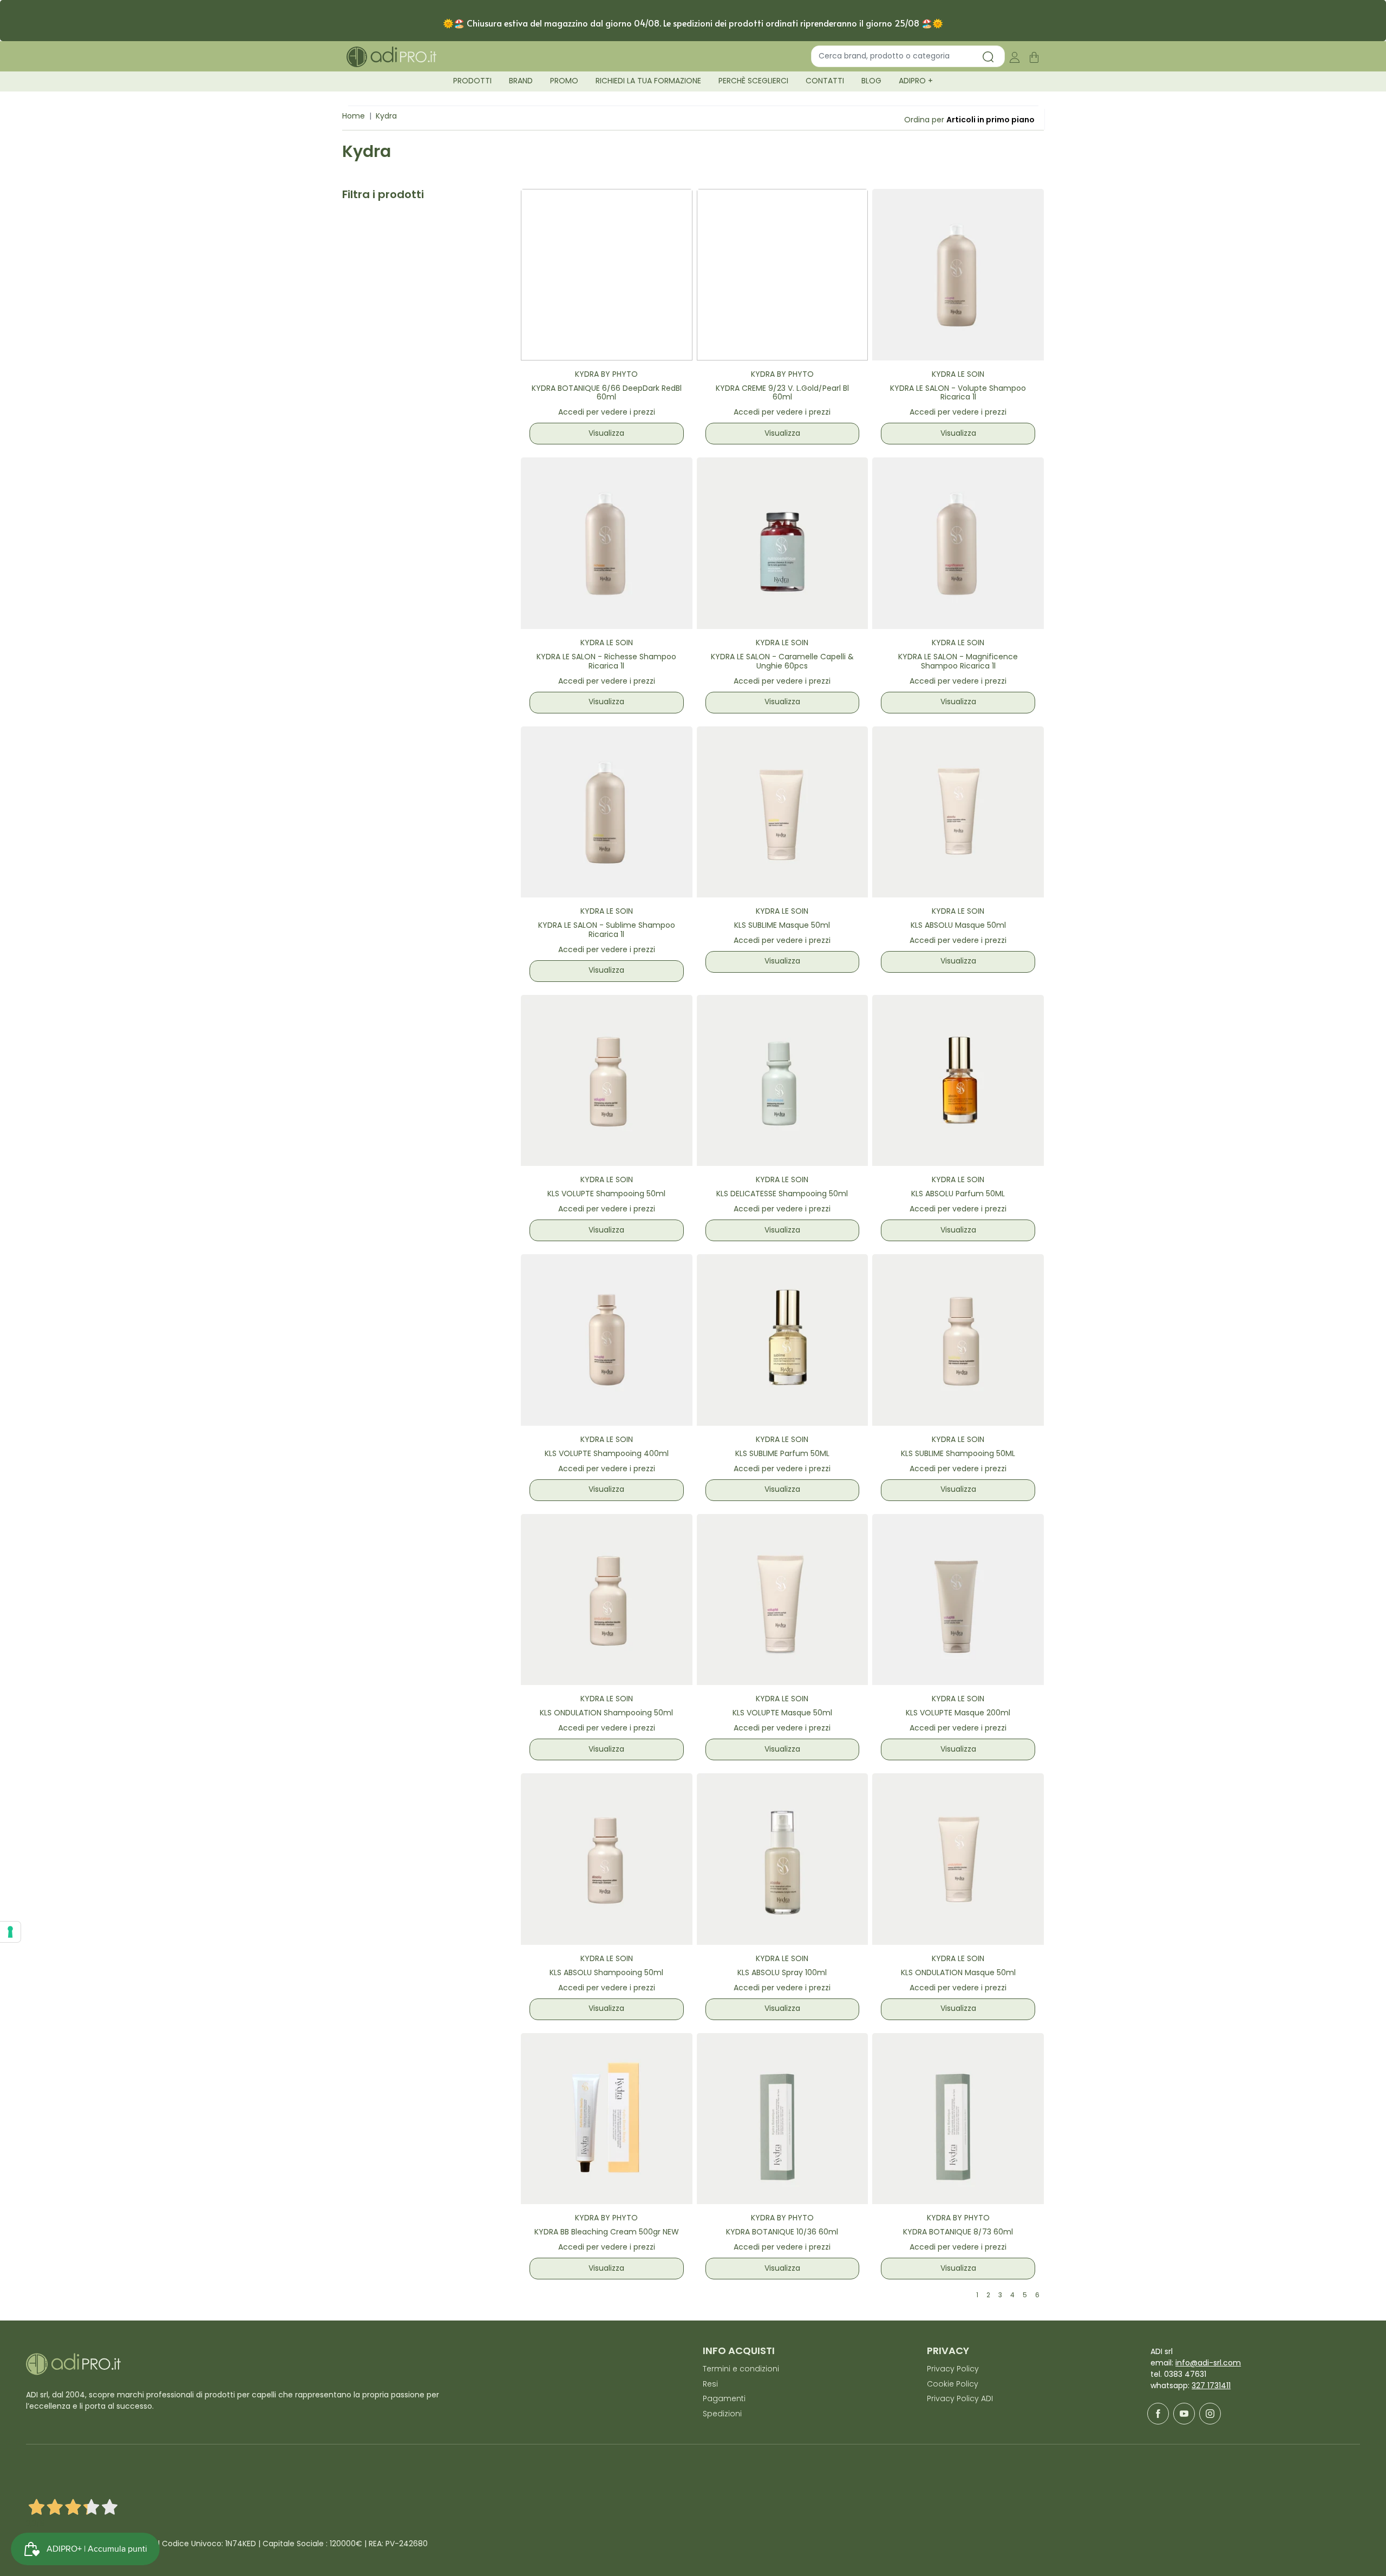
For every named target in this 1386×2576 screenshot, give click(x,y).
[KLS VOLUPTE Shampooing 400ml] (607, 1340)
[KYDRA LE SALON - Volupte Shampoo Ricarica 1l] (958, 275)
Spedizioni (722, 2414)
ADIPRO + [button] (916, 81)
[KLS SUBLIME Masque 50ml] (783, 812)
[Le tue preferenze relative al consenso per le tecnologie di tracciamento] (10, 1932)
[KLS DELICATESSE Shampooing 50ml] (783, 1081)
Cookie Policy (953, 2385)
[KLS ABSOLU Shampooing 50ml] (607, 1859)
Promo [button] (564, 81)
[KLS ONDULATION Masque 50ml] (958, 1859)
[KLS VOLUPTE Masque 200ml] (958, 1600)
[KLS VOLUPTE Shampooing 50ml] (607, 1081)
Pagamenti (724, 2399)
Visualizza (606, 434)
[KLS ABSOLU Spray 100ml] (783, 1859)
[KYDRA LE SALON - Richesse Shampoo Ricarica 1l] (607, 543)
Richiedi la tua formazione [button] (648, 81)
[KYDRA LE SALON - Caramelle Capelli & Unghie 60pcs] (783, 543)
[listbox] (991, 120)
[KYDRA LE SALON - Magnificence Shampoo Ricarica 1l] (958, 543)
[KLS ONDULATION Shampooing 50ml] (607, 1600)
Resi (710, 2385)
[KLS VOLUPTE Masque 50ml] (783, 1600)
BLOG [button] (871, 81)
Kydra (386, 117)
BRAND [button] (521, 81)
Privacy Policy (953, 2369)
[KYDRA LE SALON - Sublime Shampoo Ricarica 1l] (607, 812)
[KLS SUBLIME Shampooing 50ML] (958, 1340)
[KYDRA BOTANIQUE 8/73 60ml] (958, 2119)
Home (354, 117)
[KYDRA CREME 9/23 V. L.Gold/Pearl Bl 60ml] (783, 275)
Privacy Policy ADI (960, 2399)
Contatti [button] (825, 81)
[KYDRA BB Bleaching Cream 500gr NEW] (607, 2119)
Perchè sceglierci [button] (753, 81)
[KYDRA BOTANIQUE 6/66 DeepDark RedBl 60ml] (607, 275)
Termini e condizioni (741, 2369)
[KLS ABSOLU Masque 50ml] (958, 812)
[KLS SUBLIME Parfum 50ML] (783, 1340)
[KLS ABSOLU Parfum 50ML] (958, 1081)
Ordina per (924, 120)
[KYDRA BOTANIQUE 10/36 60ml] (783, 2119)
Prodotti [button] (472, 81)
